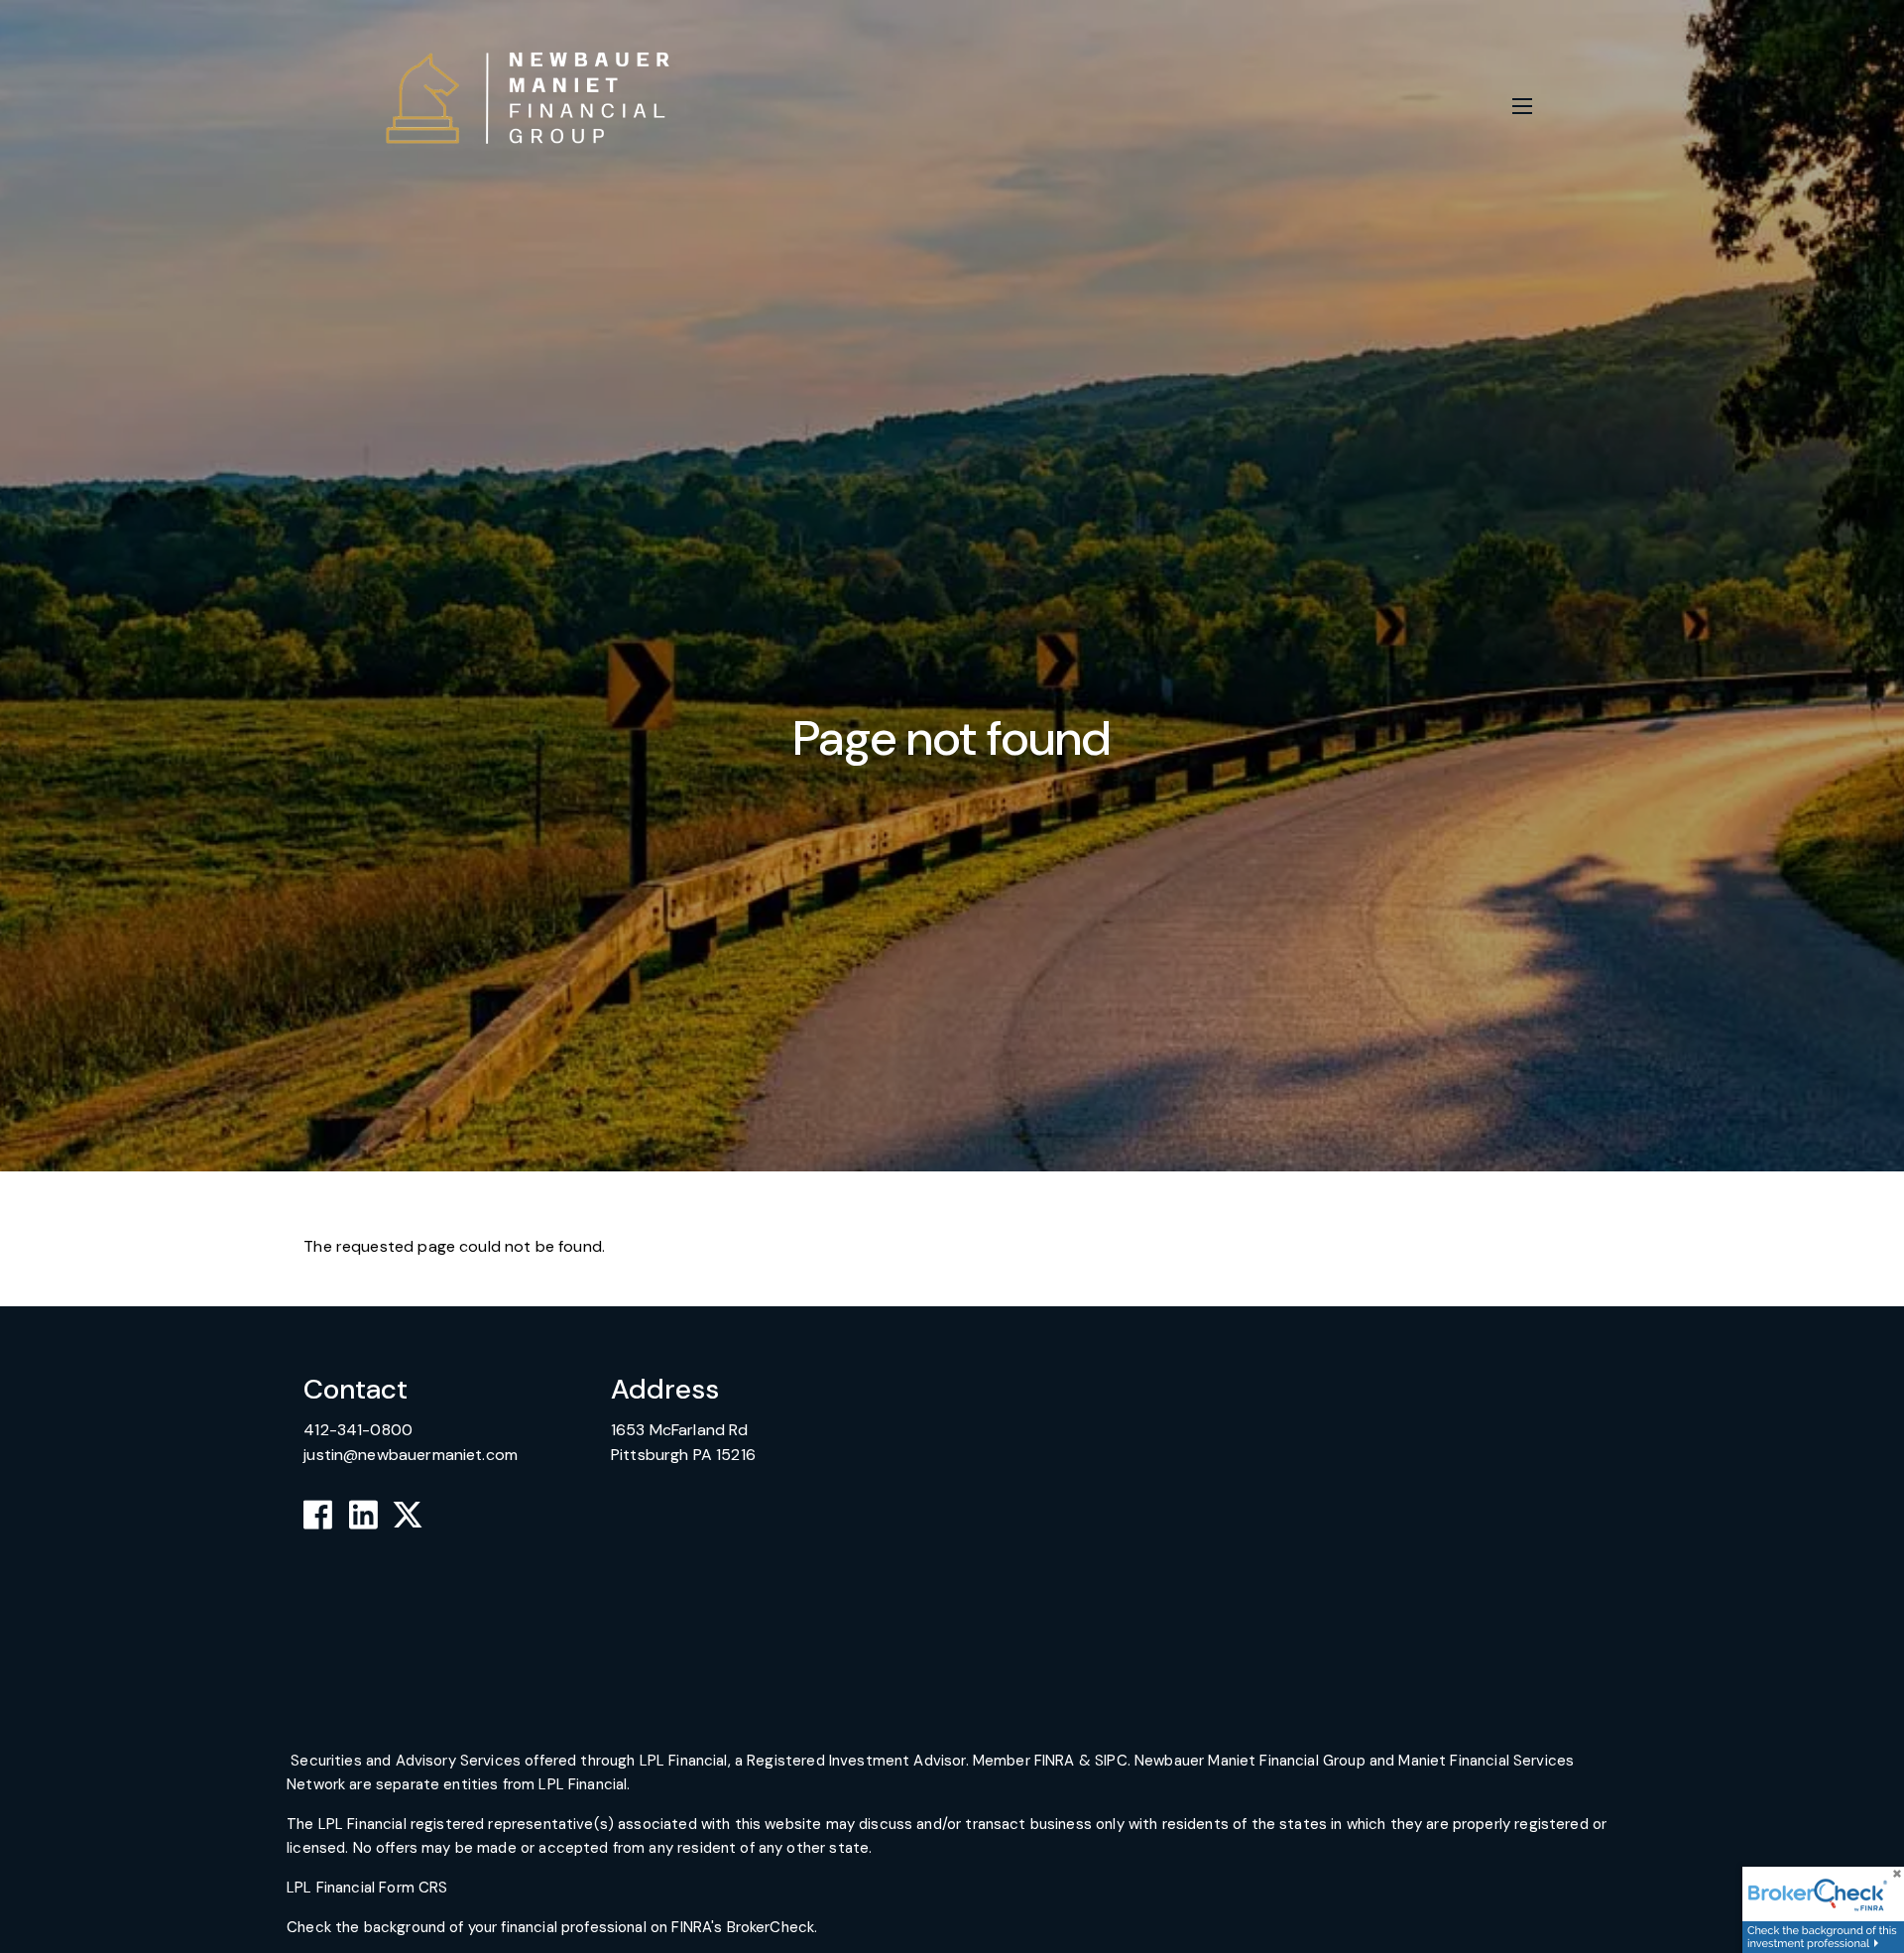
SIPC (1111, 1761)
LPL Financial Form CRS (369, 1888)
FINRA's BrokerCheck (743, 1927)
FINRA (1055, 1761)
